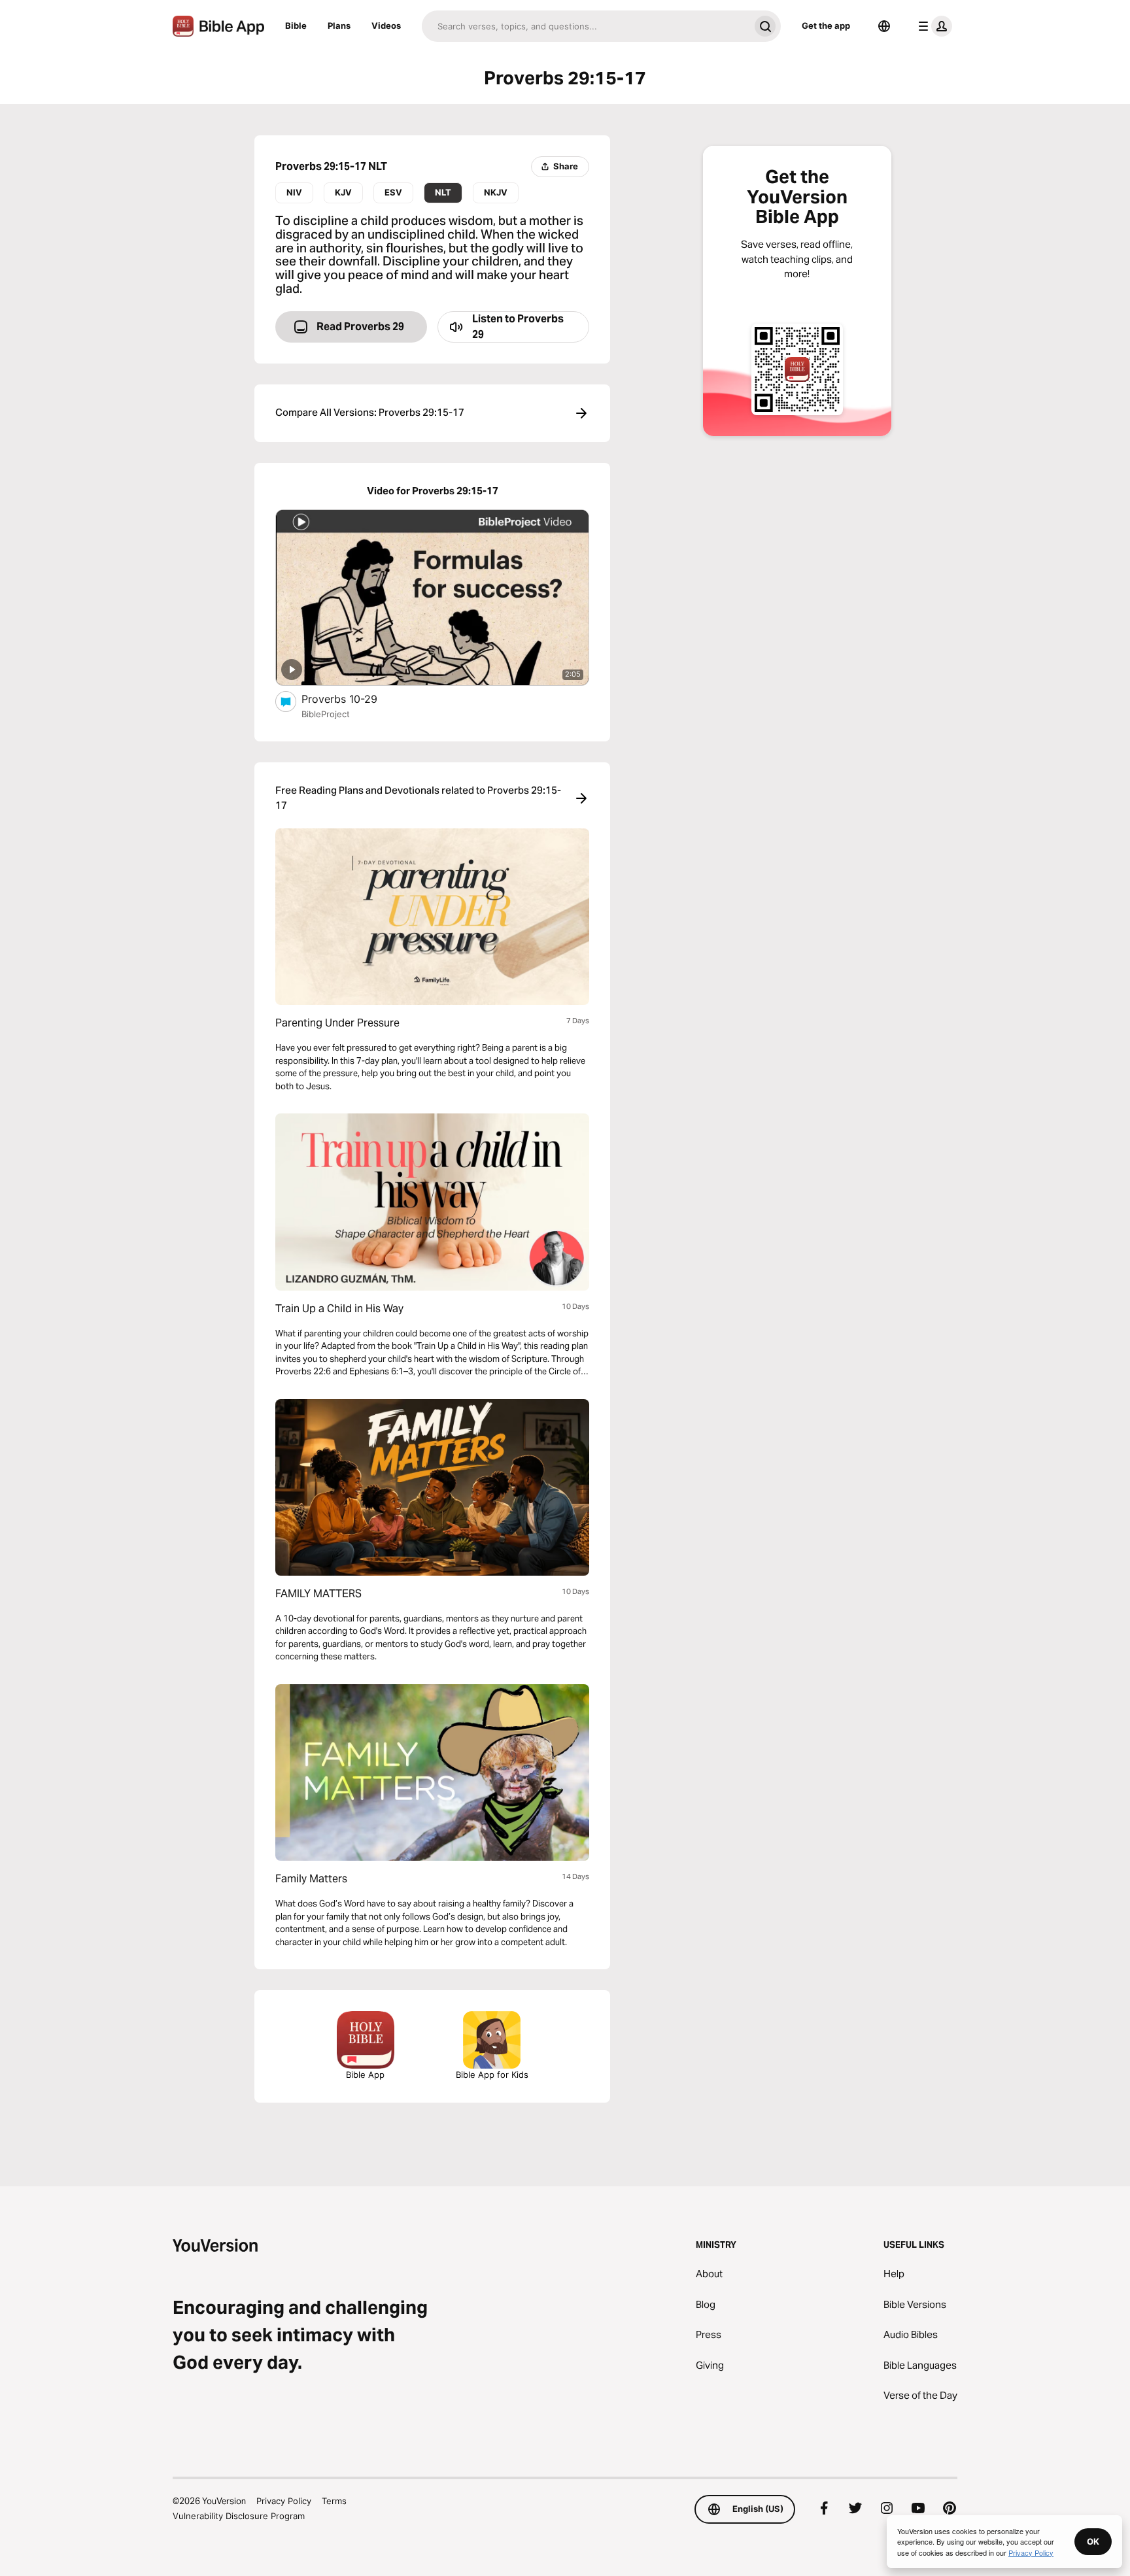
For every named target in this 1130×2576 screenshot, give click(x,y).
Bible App (365, 2075)
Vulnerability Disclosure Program (239, 2516)
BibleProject (326, 714)
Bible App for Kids (492, 2075)
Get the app (826, 25)
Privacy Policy (284, 2501)
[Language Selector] (884, 26)
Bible (296, 25)
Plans (339, 25)
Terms (334, 2501)
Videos (386, 25)
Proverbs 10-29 (353, 699)
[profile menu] (933, 26)
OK (1093, 2541)
